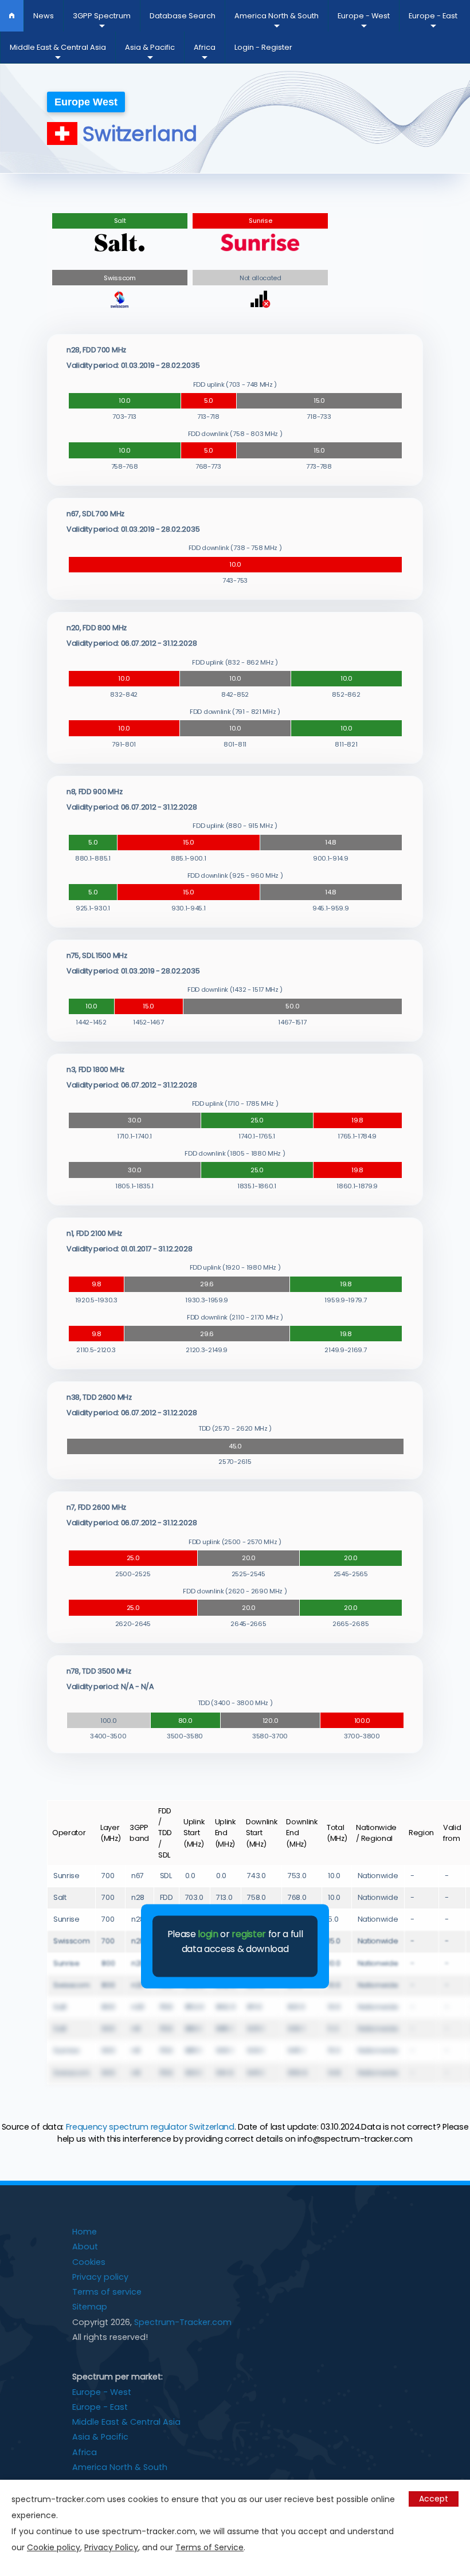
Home (85, 2232)
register (248, 1935)
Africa (205, 47)
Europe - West (364, 16)
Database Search (183, 16)
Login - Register (263, 47)
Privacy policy (100, 2277)
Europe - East (433, 16)
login (208, 1935)
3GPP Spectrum (102, 16)
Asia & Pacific (150, 47)
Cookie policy (54, 2547)
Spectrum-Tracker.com (183, 2322)
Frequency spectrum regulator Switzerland (150, 2127)
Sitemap (90, 2307)
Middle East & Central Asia (58, 47)
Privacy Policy (111, 2547)
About (85, 2247)
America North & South (277, 16)
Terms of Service (209, 2547)
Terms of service (107, 2292)
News (44, 16)
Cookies (89, 2262)
